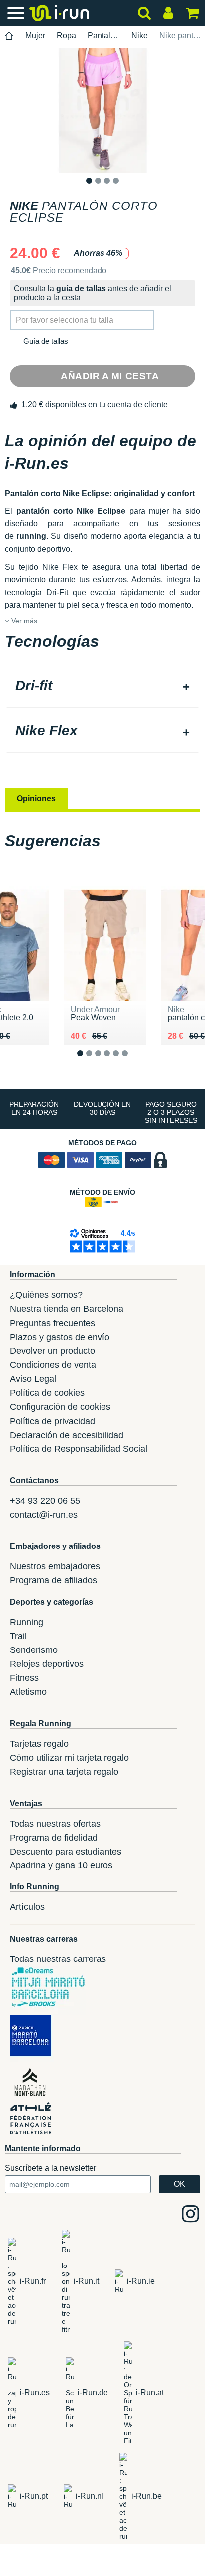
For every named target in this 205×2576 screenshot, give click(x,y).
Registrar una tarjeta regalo (64, 1772)
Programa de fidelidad (54, 1838)
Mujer (35, 36)
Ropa (66, 36)
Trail (18, 1636)
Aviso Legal (33, 1379)
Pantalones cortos (104, 36)
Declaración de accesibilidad (67, 1435)
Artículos (27, 1907)
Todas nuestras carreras (58, 1959)
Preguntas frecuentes (52, 1323)
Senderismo (34, 1650)
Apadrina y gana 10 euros (61, 1865)
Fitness (24, 1678)
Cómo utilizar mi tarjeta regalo (69, 1758)
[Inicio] (9, 36)
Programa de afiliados (53, 1580)
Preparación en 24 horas (34, 1108)
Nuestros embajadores (55, 1566)
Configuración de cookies (60, 1407)
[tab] (102, 687)
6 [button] (133, 1061)
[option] (102, 110)
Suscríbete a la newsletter (51, 2168)
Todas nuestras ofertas (55, 1824)
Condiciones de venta (53, 1365)
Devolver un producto (52, 1351)
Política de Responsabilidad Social (79, 1449)
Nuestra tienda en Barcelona (67, 1309)
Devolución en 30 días (102, 1108)
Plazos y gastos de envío (60, 1337)
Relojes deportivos (47, 1664)
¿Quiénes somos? (46, 1295)
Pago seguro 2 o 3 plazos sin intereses (171, 1112)
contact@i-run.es (44, 1515)
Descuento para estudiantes (66, 1852)
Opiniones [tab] (36, 798)
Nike (140, 36)
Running (27, 1622)
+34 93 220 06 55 (45, 1501)
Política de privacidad (52, 1421)
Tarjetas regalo (39, 1744)
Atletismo (28, 1692)
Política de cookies (47, 1393)
